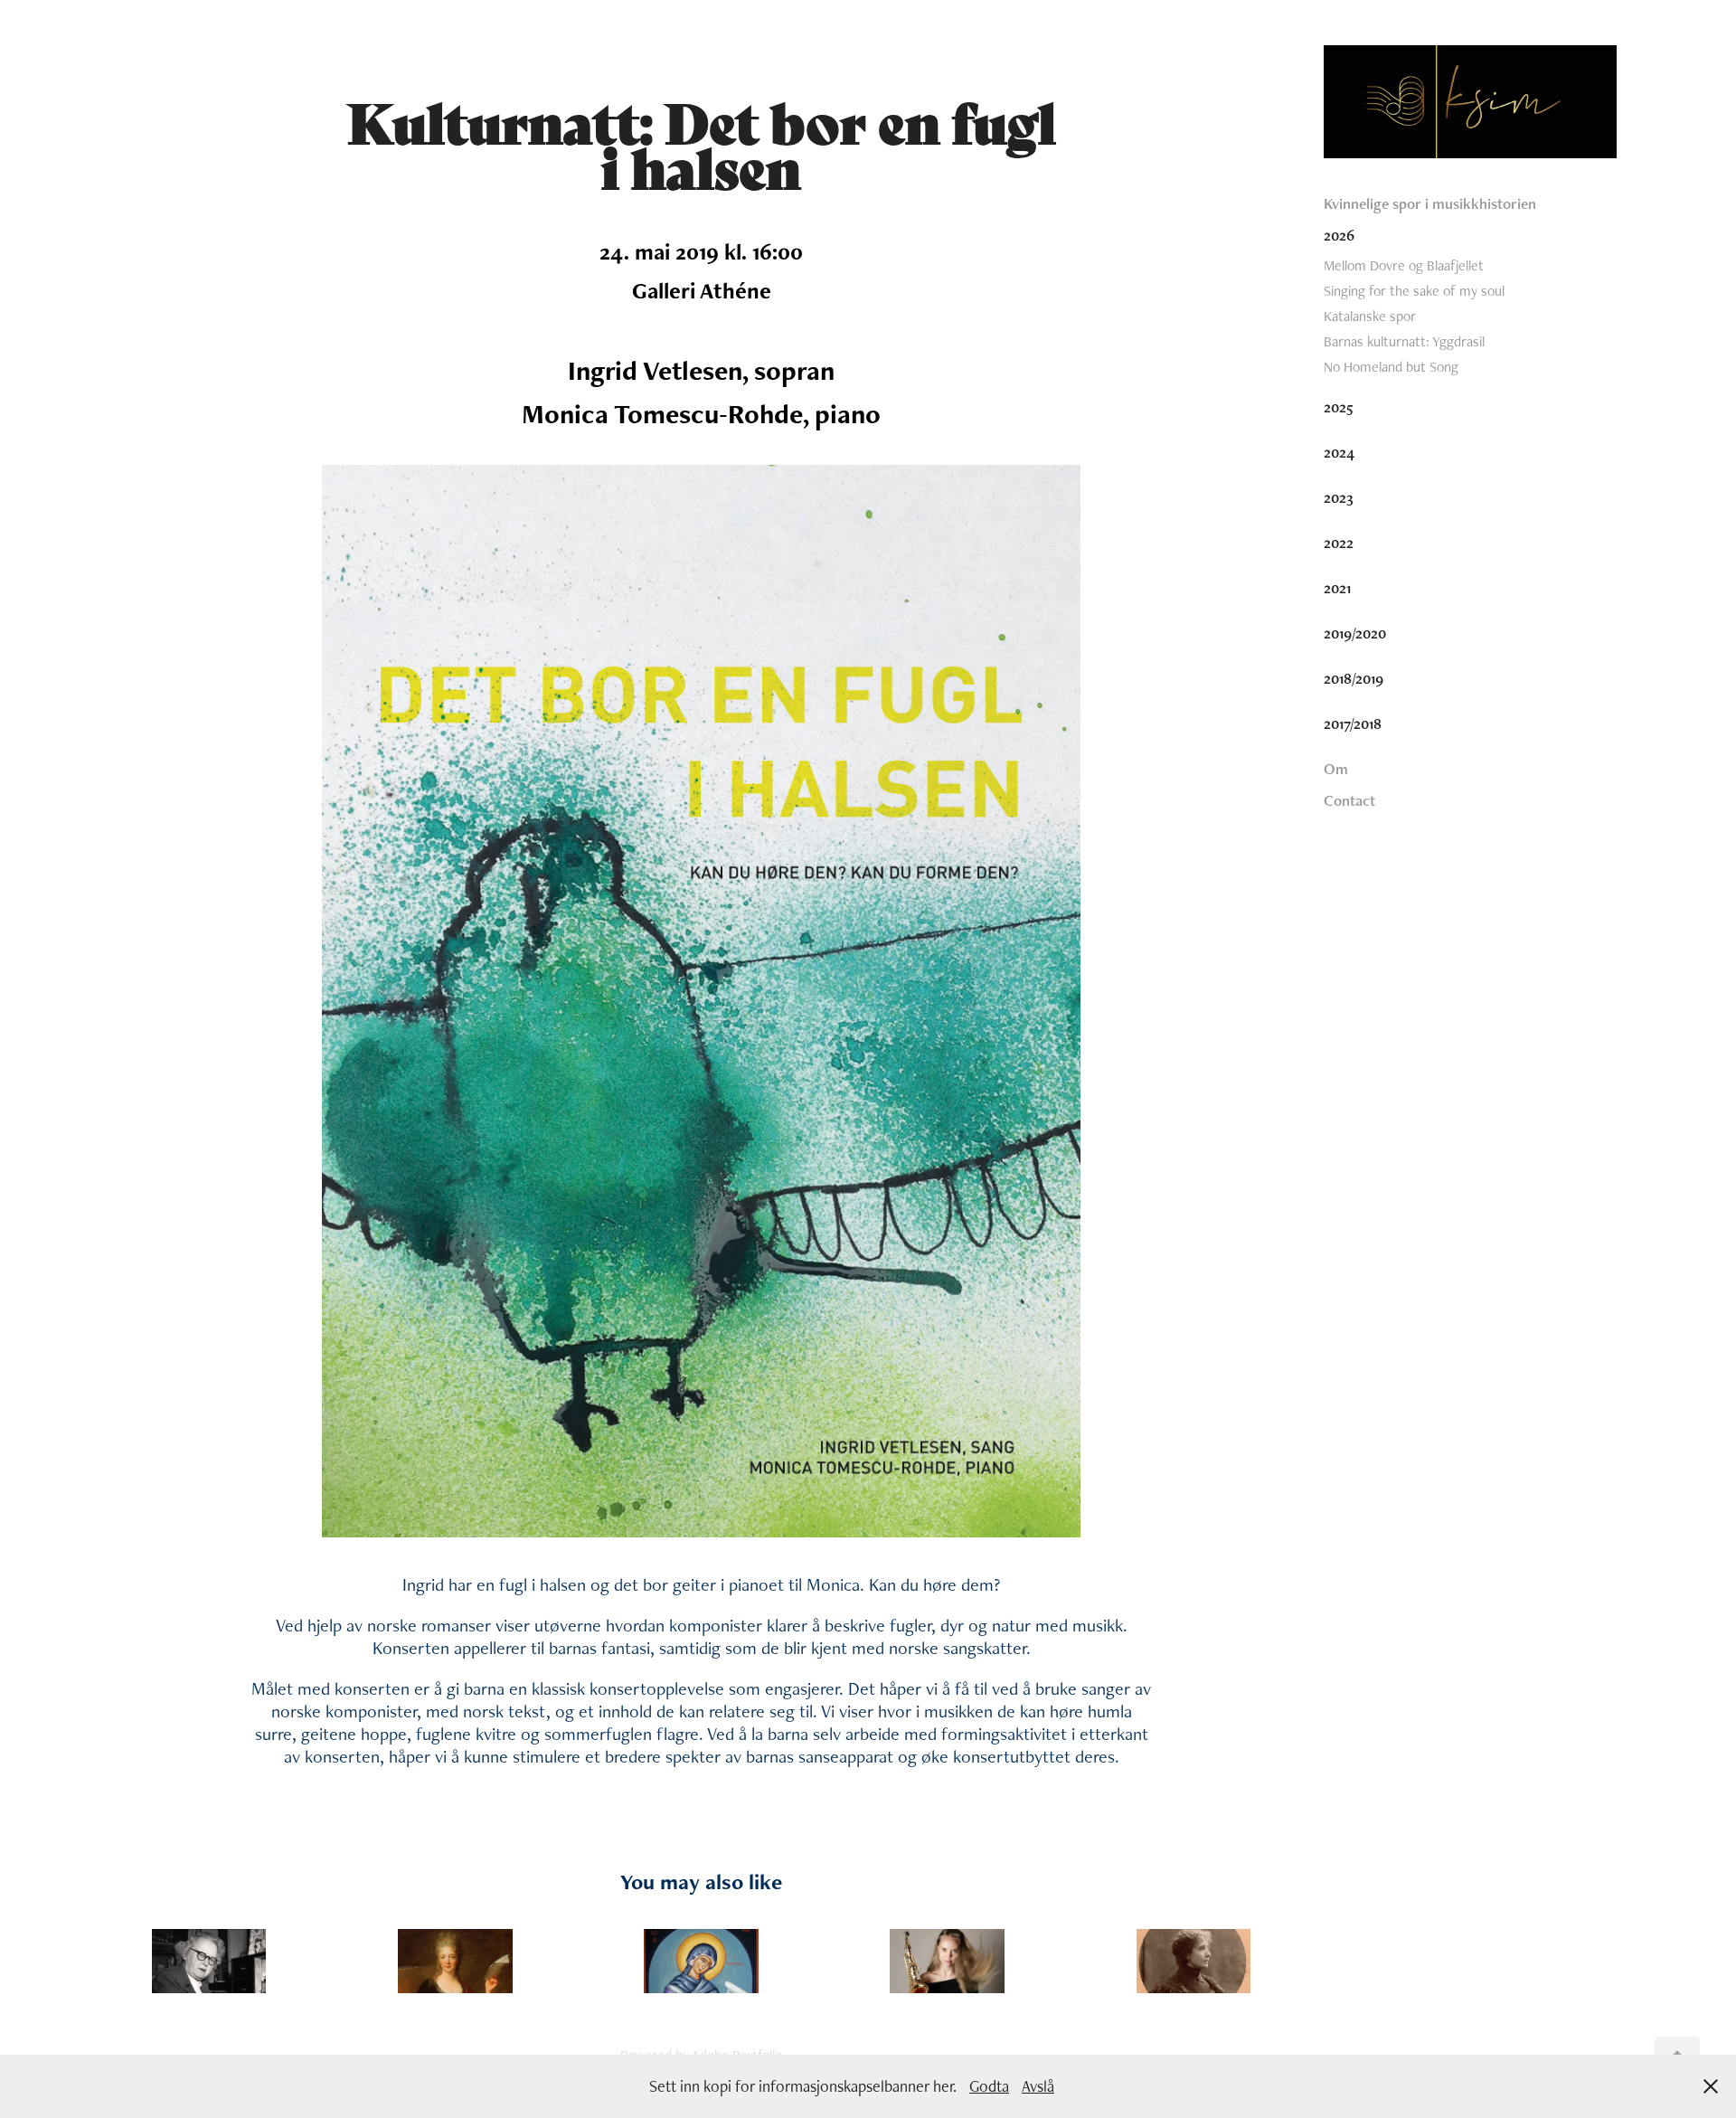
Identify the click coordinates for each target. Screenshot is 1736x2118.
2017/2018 (1353, 723)
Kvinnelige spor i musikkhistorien (1430, 203)
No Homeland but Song (1391, 367)
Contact (1349, 800)
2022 (1339, 543)
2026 (1339, 235)
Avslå (1038, 2086)
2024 (1339, 452)
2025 (1339, 407)
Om (1336, 769)
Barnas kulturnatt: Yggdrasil (1404, 341)
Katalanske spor (1370, 316)
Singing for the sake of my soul (1414, 291)
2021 (1337, 588)
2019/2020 (1355, 633)
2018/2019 (1354, 678)
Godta (989, 2086)
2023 (1339, 497)
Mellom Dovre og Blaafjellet (1404, 265)
